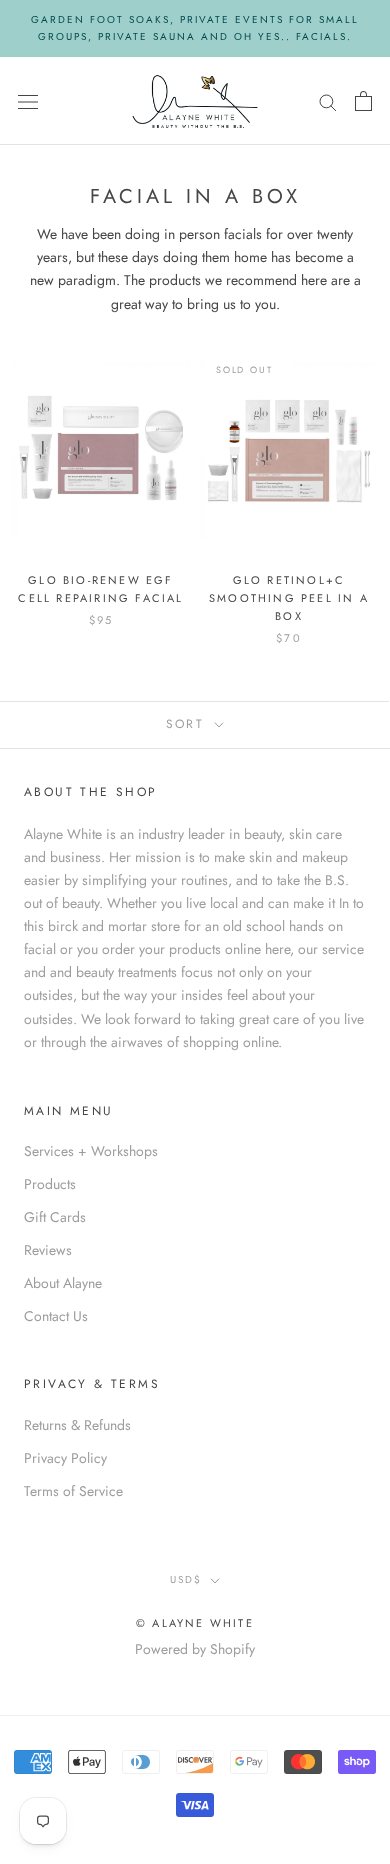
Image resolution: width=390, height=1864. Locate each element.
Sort (188, 724)
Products (50, 1184)
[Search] (328, 100)
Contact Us (56, 1316)
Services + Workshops (91, 1151)
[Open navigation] (28, 101)
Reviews (48, 1250)
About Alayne (63, 1283)
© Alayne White (195, 1623)
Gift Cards (55, 1217)
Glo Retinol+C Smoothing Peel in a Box (289, 598)
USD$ (186, 1579)
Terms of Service (73, 1491)
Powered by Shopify (195, 1649)
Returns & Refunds (77, 1425)
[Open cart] (363, 101)
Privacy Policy (65, 1458)
